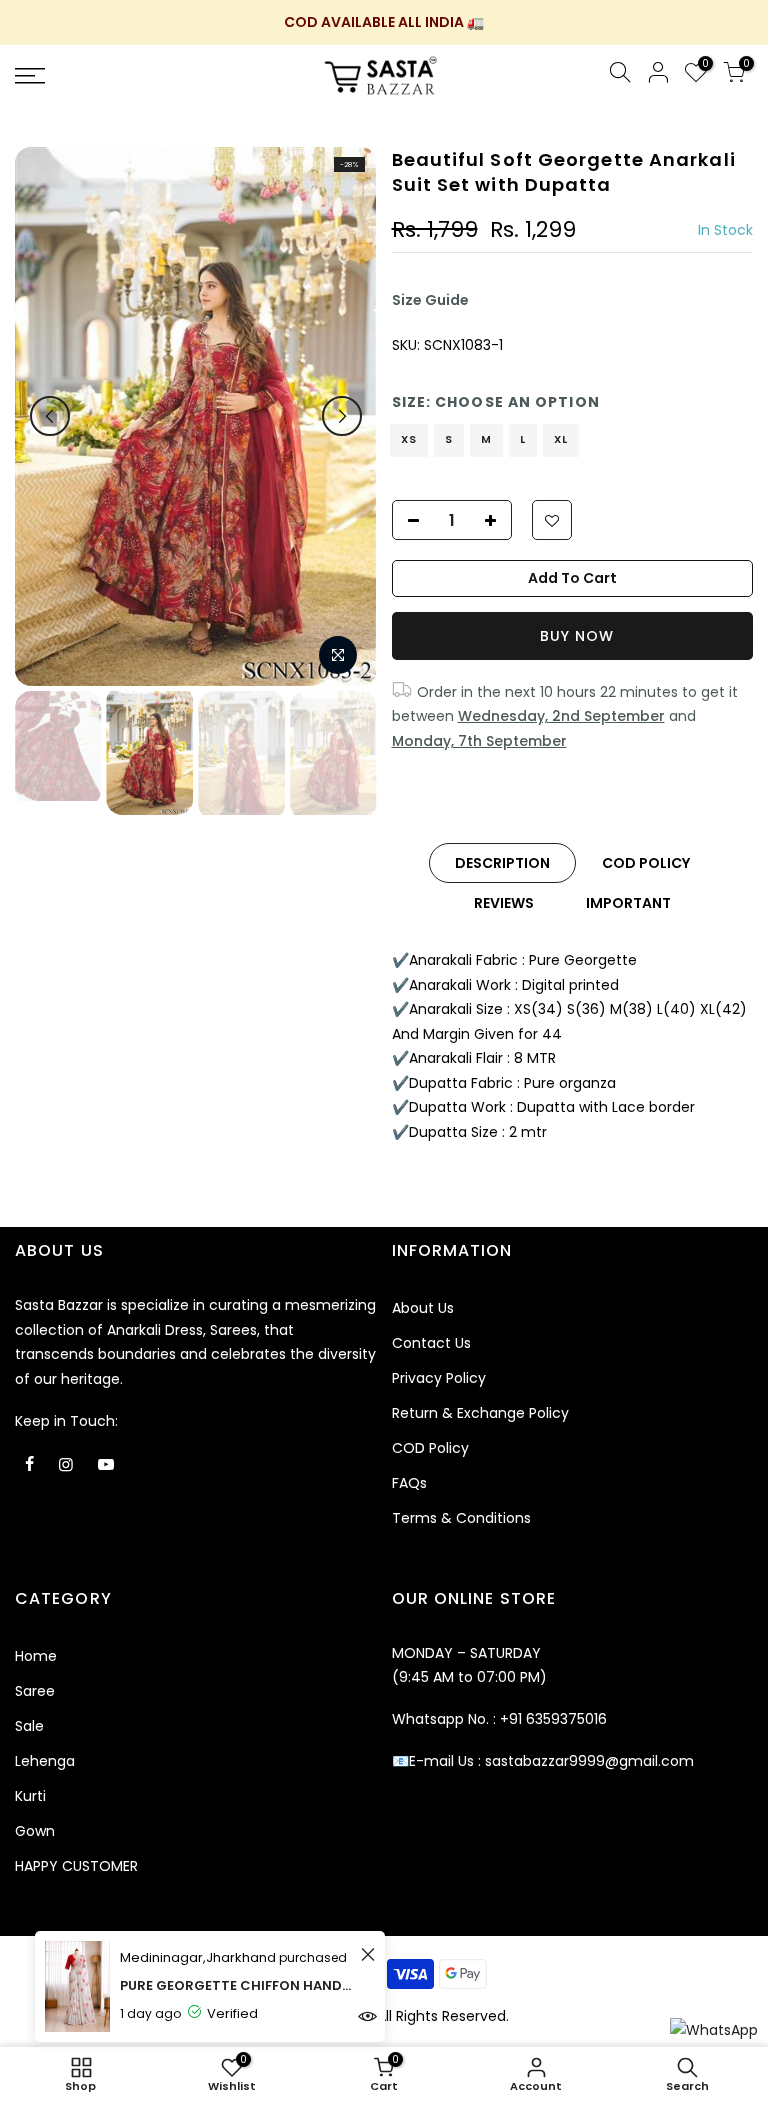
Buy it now (573, 636)
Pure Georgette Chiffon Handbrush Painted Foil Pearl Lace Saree (237, 1985)
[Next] (342, 416)
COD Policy (430, 1448)
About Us (423, 1308)
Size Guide (430, 300)
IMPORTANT (628, 903)
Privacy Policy (439, 1378)
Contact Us (431, 1343)
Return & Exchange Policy (480, 1413)
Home (36, 1656)
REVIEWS (504, 903)
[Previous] (50, 416)
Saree (35, 1691)
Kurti (30, 1796)
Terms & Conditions (461, 1518)
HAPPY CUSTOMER (76, 1866)
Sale (29, 1726)
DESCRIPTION (502, 863)
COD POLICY (646, 863)
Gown (35, 1831)
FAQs (409, 1483)
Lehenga (45, 1761)
